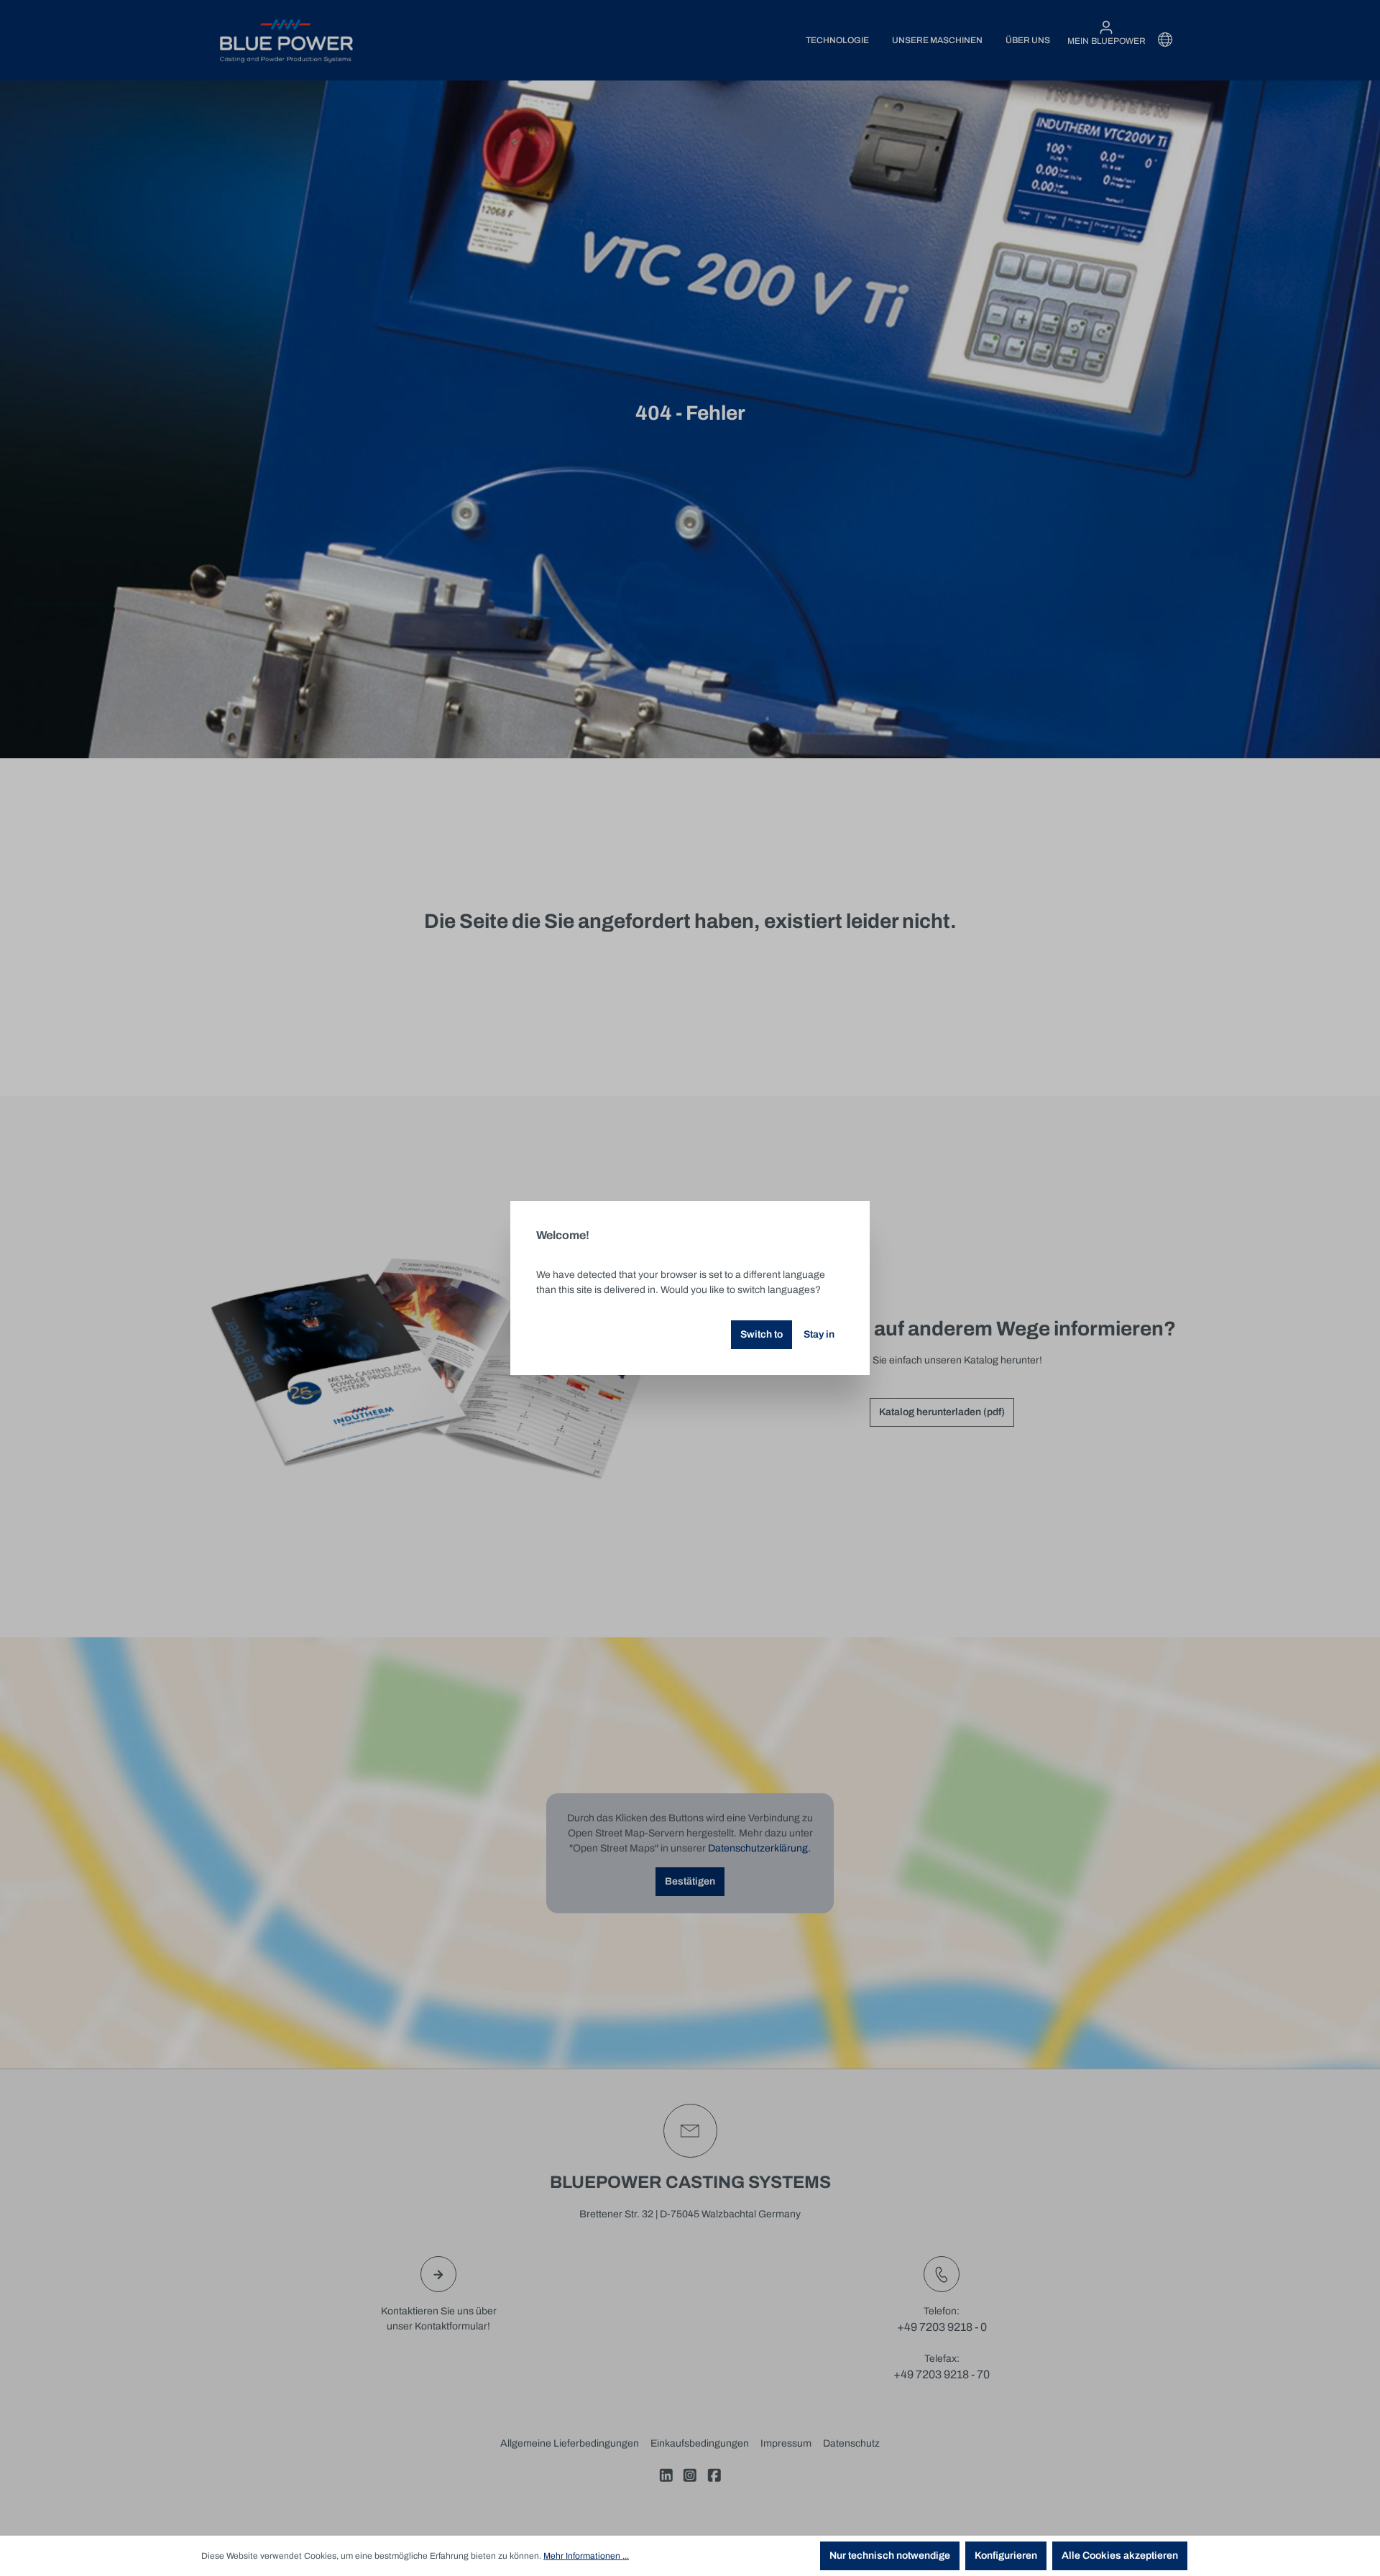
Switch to (762, 1334)
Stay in (819, 1334)
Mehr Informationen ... (586, 2556)
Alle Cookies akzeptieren (1120, 2556)
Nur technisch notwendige (890, 2556)
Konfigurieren (1006, 2556)
